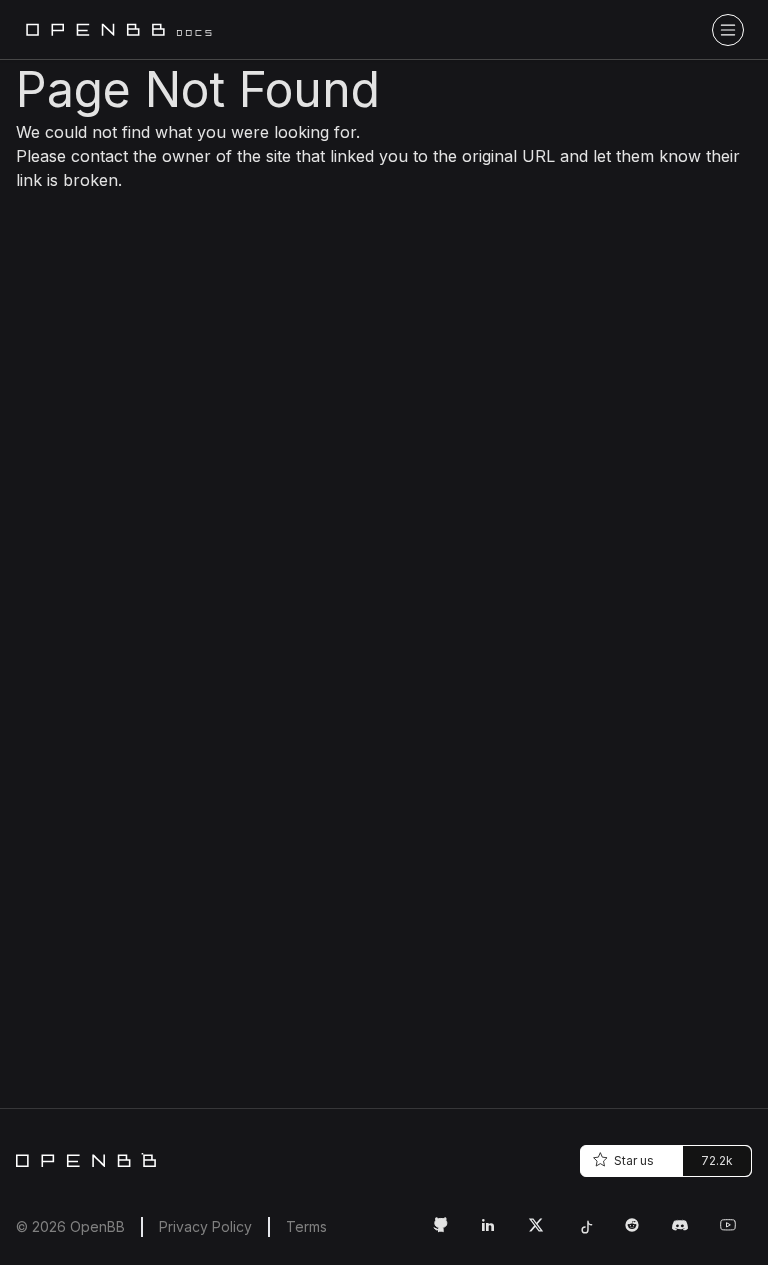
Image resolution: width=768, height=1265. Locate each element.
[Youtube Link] (736, 1233)
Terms (306, 1226)
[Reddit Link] (640, 1233)
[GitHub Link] (448, 1233)
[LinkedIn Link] (496, 1233)
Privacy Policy (205, 1226)
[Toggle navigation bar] (728, 30)
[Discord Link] (688, 1233)
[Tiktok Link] (592, 1233)
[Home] (86, 1160)
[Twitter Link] (544, 1233)
